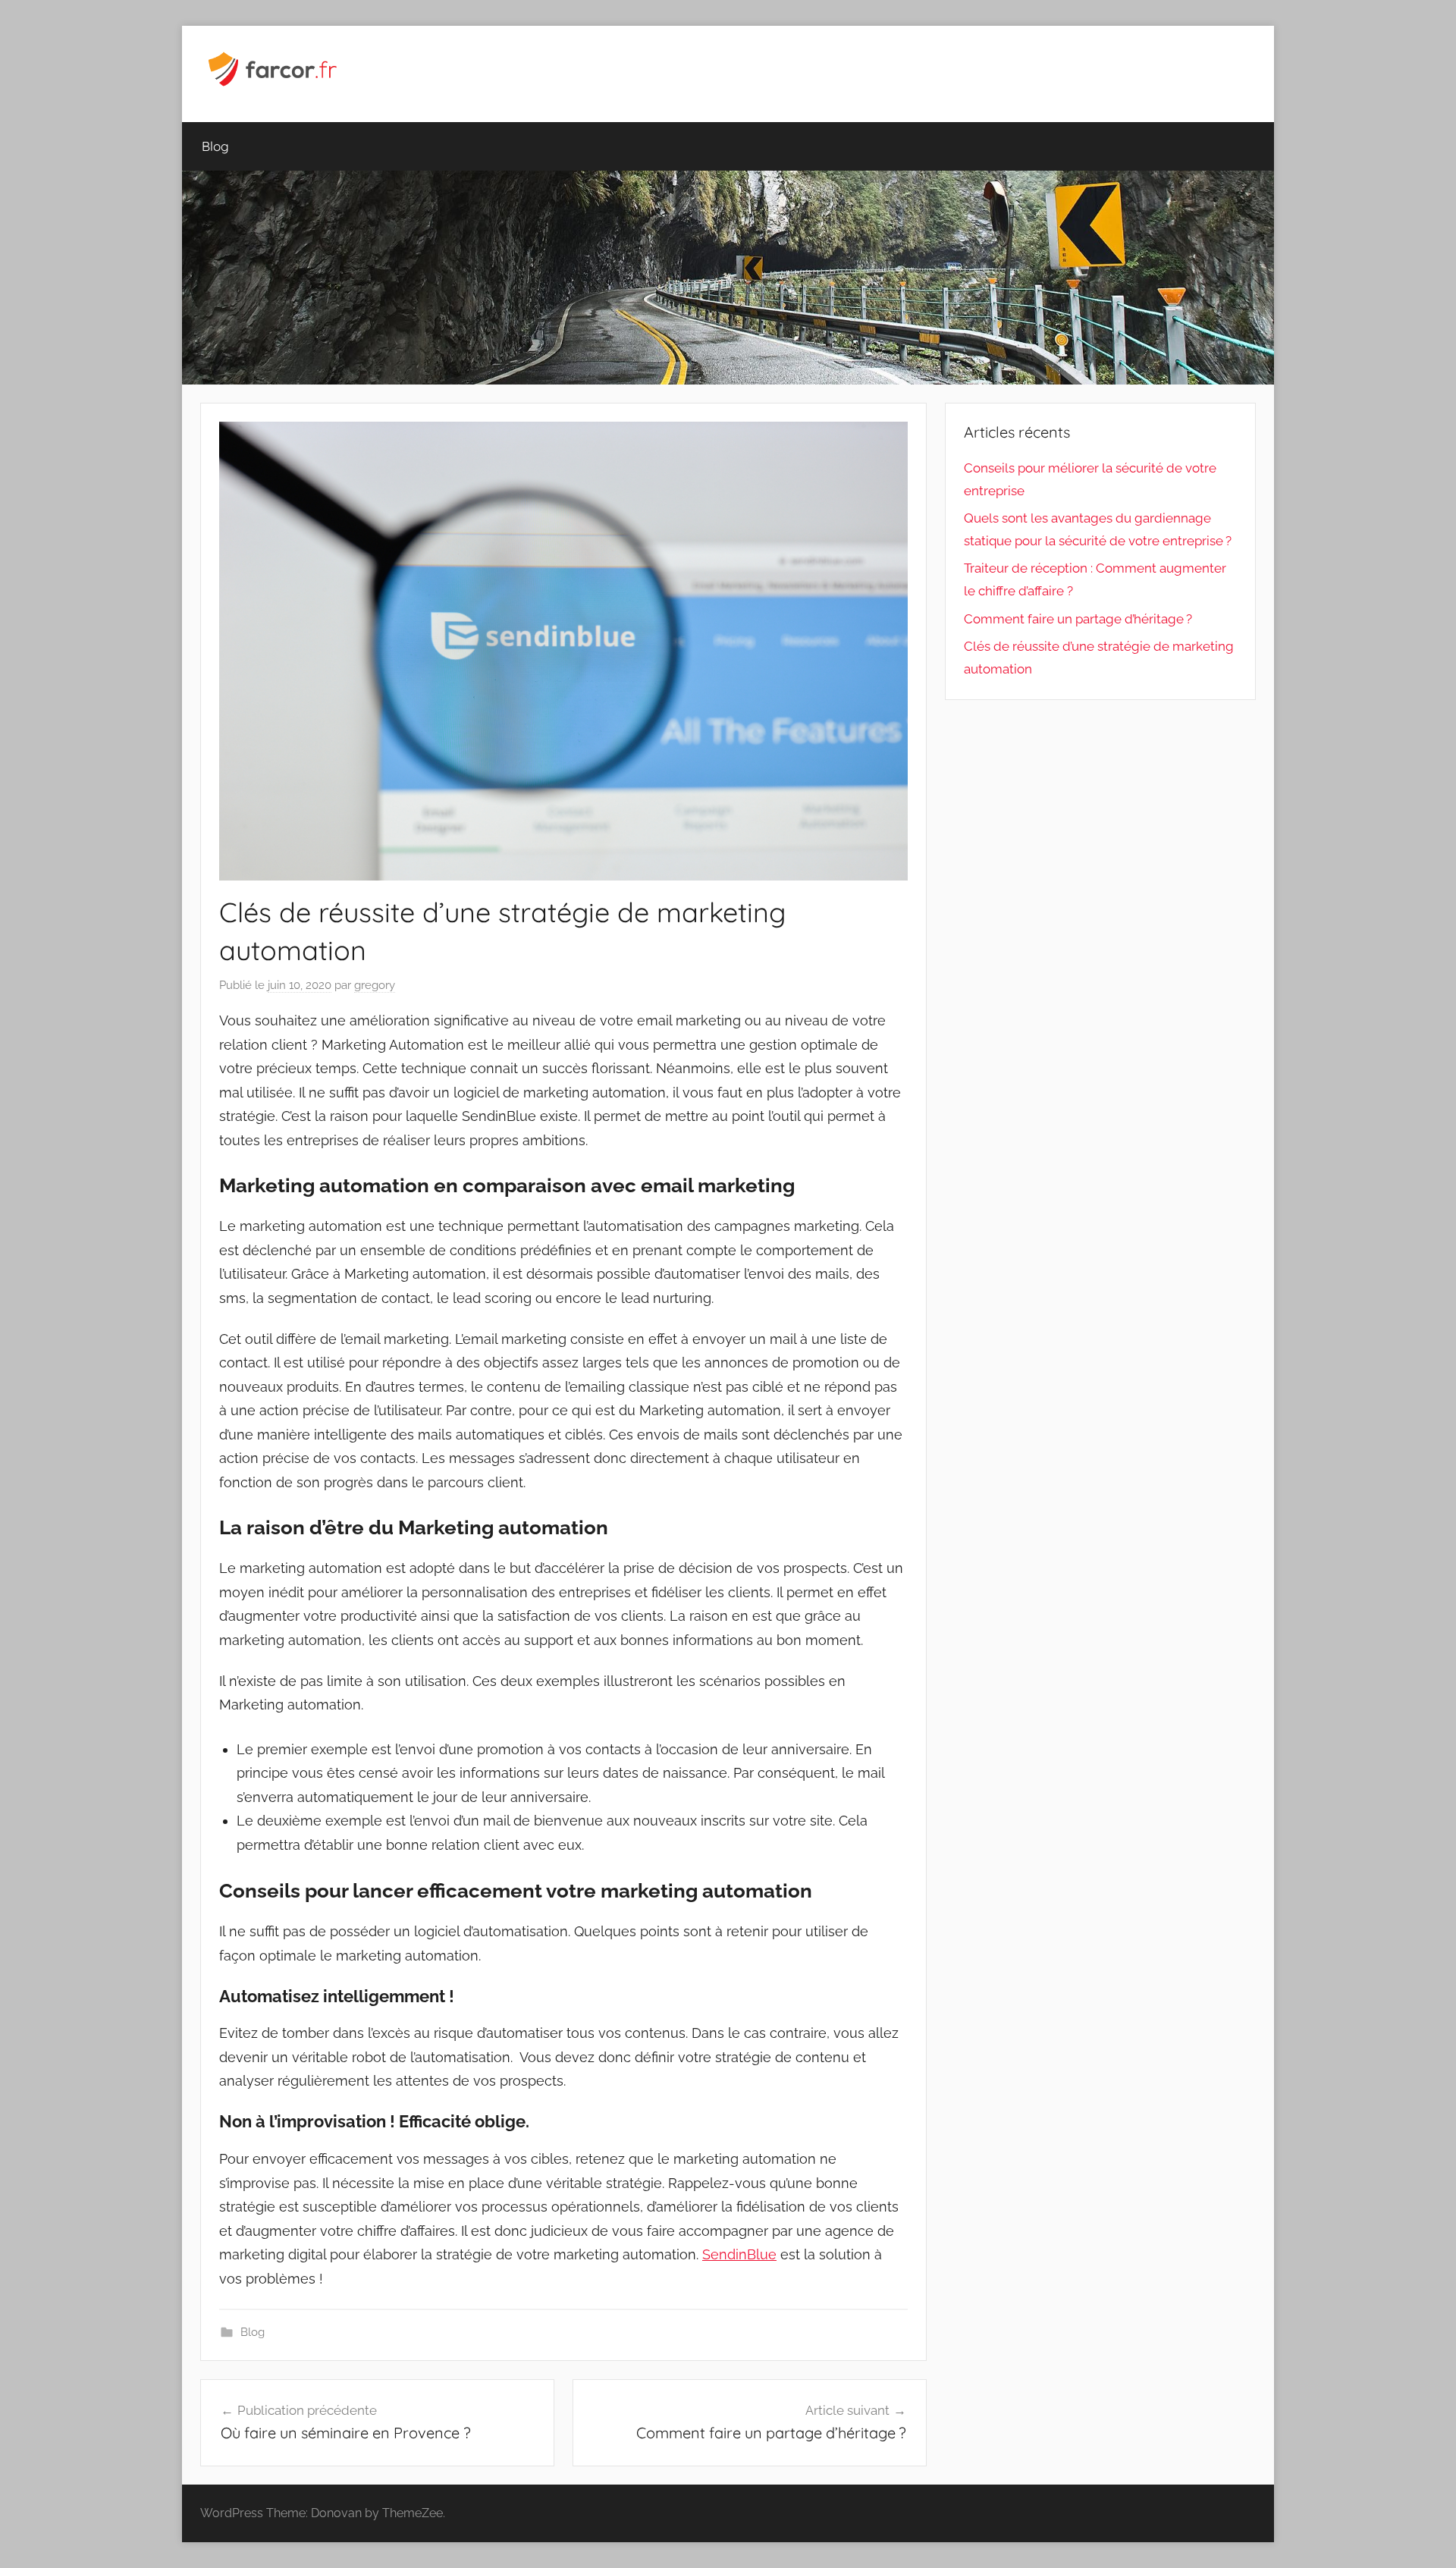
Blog (215, 146)
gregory (375, 985)
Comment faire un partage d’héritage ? (1078, 619)
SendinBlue (739, 2254)
